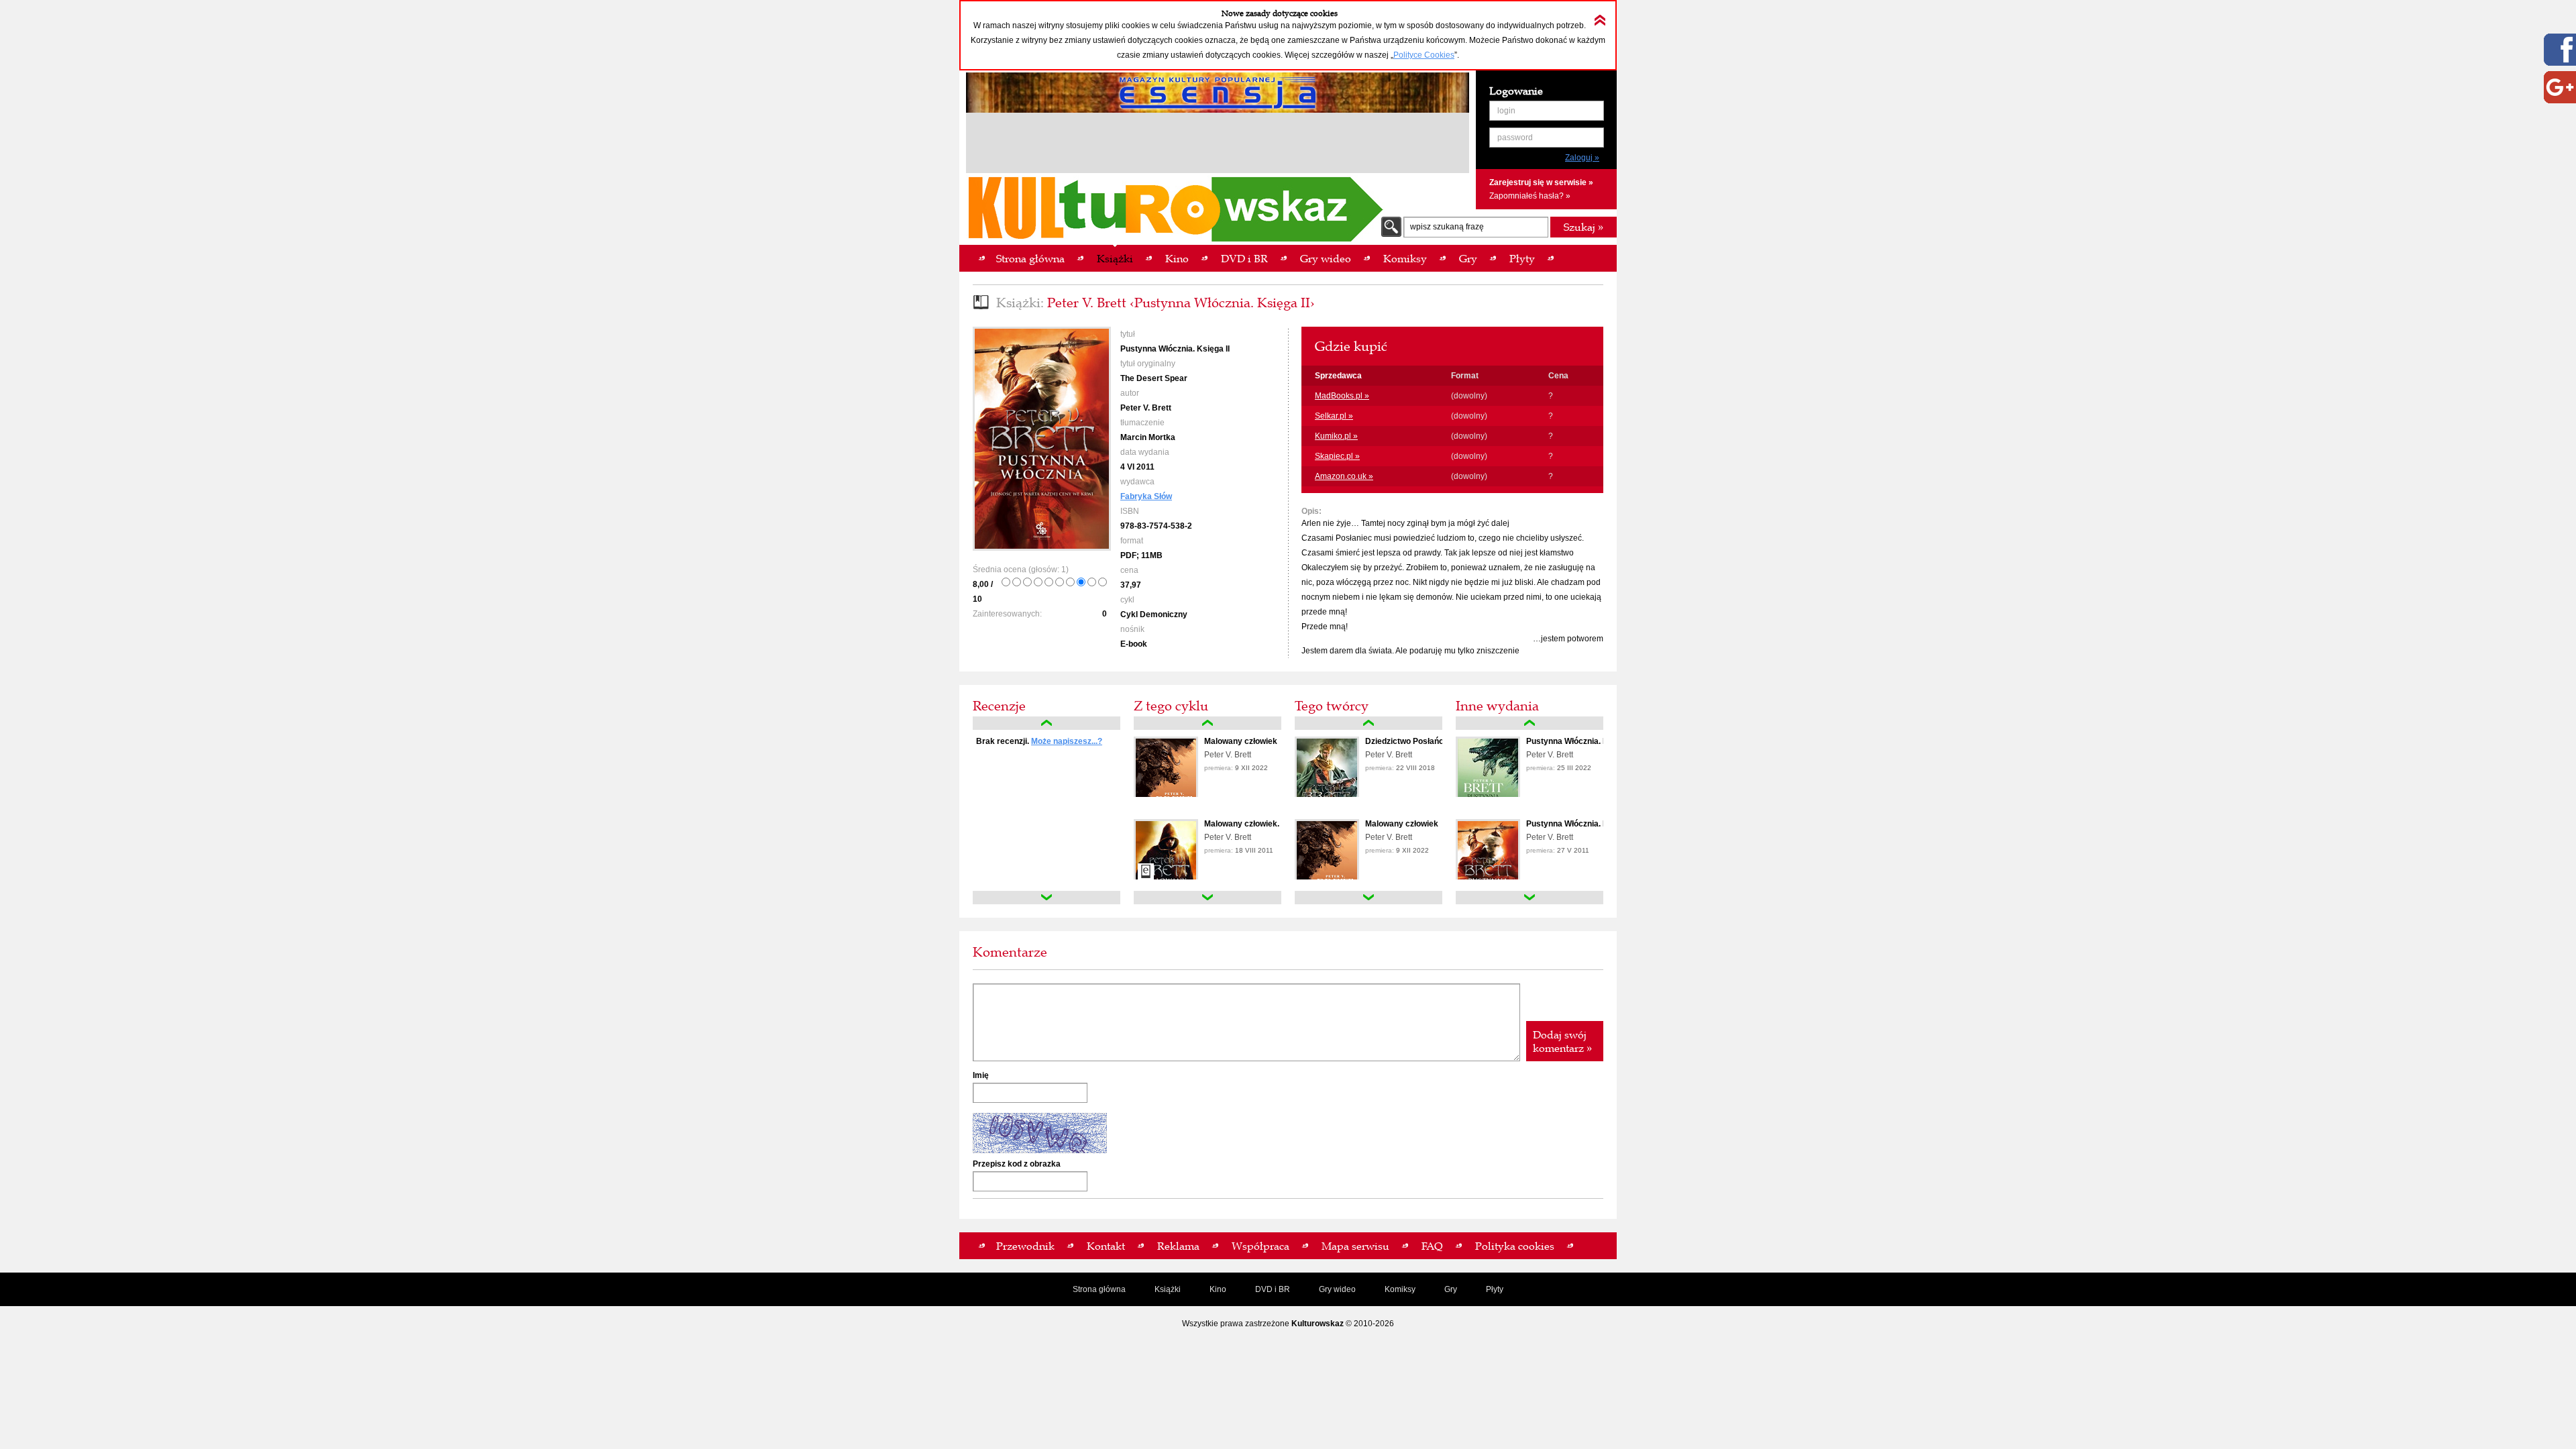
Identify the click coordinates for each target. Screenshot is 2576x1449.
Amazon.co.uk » (1344, 476)
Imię (981, 1075)
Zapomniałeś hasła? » (1530, 196)
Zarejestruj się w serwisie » (1541, 182)
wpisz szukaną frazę (1447, 227)
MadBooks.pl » (1342, 396)
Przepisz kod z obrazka (1017, 1164)
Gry (1451, 1289)
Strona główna (1099, 1289)
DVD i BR (1273, 1289)
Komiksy (1400, 1289)
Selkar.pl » (1334, 416)
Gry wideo (1337, 1289)
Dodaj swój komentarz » (1562, 1041)
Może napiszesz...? (1067, 741)
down (1046, 898)
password (1515, 138)
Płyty (1495, 1289)
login (1506, 111)
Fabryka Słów (1146, 496)
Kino (1218, 1289)
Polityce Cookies (1424, 55)
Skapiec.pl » (1337, 456)
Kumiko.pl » (1336, 436)
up (1046, 723)
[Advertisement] (1218, 145)
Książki (1168, 1289)
